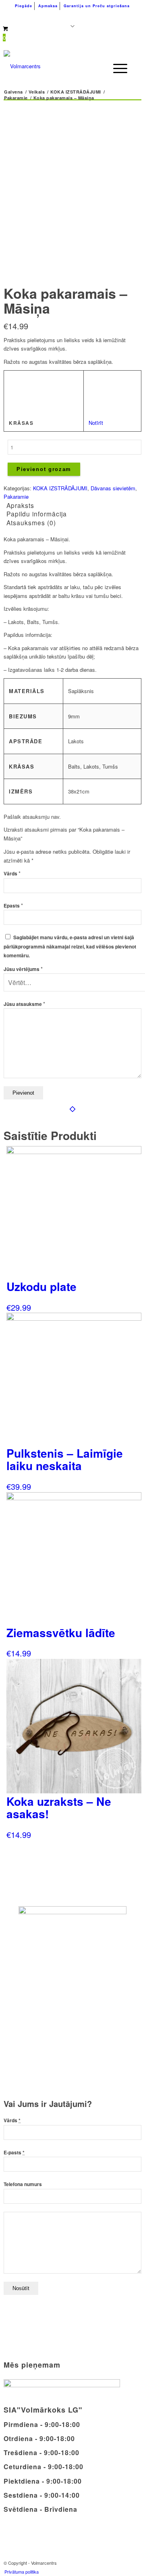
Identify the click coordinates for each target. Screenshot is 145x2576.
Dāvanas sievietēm (113, 488)
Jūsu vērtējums (23, 969)
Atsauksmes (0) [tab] (31, 522)
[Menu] (116, 68)
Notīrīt (96, 423)
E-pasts (14, 2153)
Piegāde (24, 6)
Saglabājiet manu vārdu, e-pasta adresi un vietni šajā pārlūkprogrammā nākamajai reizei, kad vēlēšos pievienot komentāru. (70, 946)
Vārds (12, 874)
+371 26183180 (32, 16)
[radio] (97, 380)
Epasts (13, 906)
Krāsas (21, 423)
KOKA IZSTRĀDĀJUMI (60, 488)
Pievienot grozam (44, 469)
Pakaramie (16, 497)
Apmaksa (48, 6)
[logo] (59, 66)
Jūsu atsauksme (24, 1004)
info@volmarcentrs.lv (103, 16)
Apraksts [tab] (20, 505)
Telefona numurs (23, 2184)
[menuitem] (24, 6)
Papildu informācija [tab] (37, 514)
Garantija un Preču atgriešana (97, 6)
